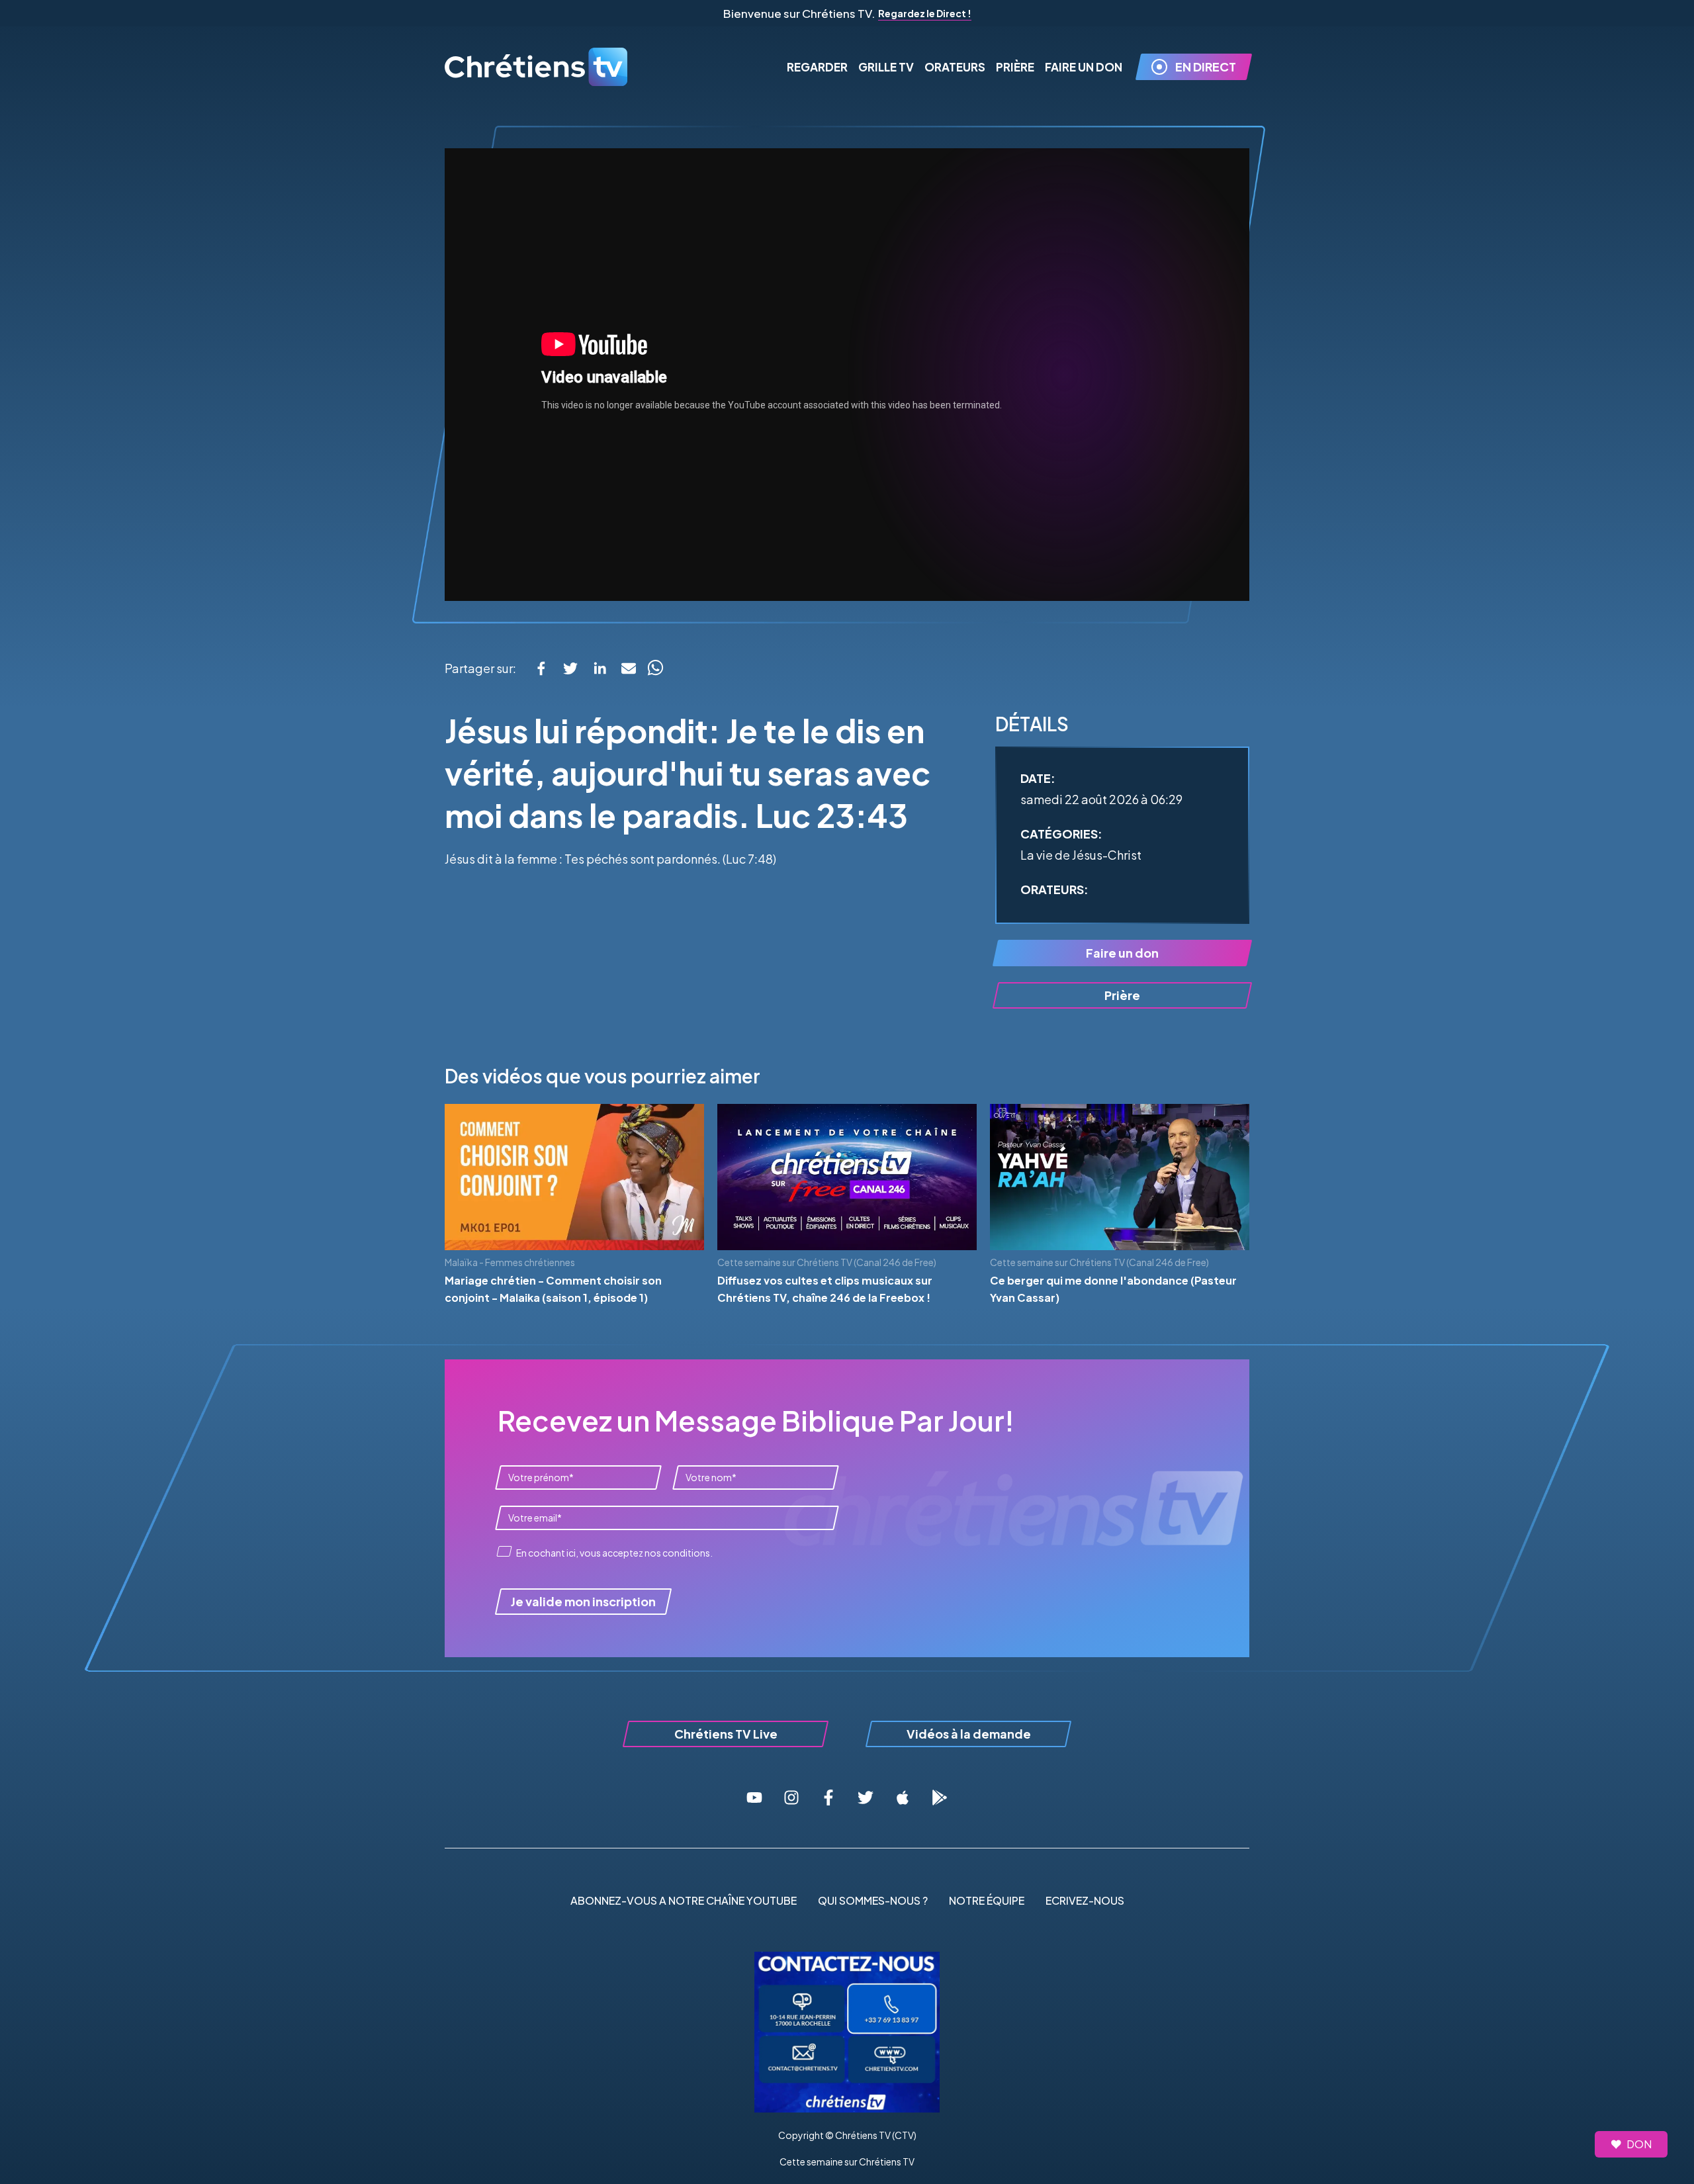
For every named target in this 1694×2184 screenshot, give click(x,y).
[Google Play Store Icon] (940, 1797)
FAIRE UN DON (1084, 67)
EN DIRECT (1206, 67)
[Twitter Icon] (866, 1797)
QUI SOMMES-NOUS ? (873, 1900)
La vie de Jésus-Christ (1081, 855)
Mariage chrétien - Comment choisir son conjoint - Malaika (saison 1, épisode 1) (553, 1289)
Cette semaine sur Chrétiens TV (847, 2161)
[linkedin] (600, 668)
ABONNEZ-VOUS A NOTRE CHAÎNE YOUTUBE (684, 1900)
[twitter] (570, 668)
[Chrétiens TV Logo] (537, 67)
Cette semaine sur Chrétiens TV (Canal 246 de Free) (827, 1262)
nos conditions (677, 1553)
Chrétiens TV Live (726, 1734)
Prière (1015, 67)
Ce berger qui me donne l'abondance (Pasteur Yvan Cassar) (1113, 1289)
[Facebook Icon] (828, 1797)
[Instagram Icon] (791, 1797)
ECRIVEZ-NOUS (1085, 1900)
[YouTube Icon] (754, 1797)
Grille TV (886, 67)
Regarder (817, 67)
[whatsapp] (655, 668)
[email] (629, 668)
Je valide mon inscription (583, 1601)
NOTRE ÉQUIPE (987, 1900)
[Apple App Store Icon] (903, 1797)
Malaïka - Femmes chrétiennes (510, 1262)
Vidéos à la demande (969, 1734)
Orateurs (955, 67)
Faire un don (1122, 953)
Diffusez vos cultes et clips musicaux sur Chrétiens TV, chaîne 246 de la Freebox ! (825, 1289)
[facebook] (541, 668)
